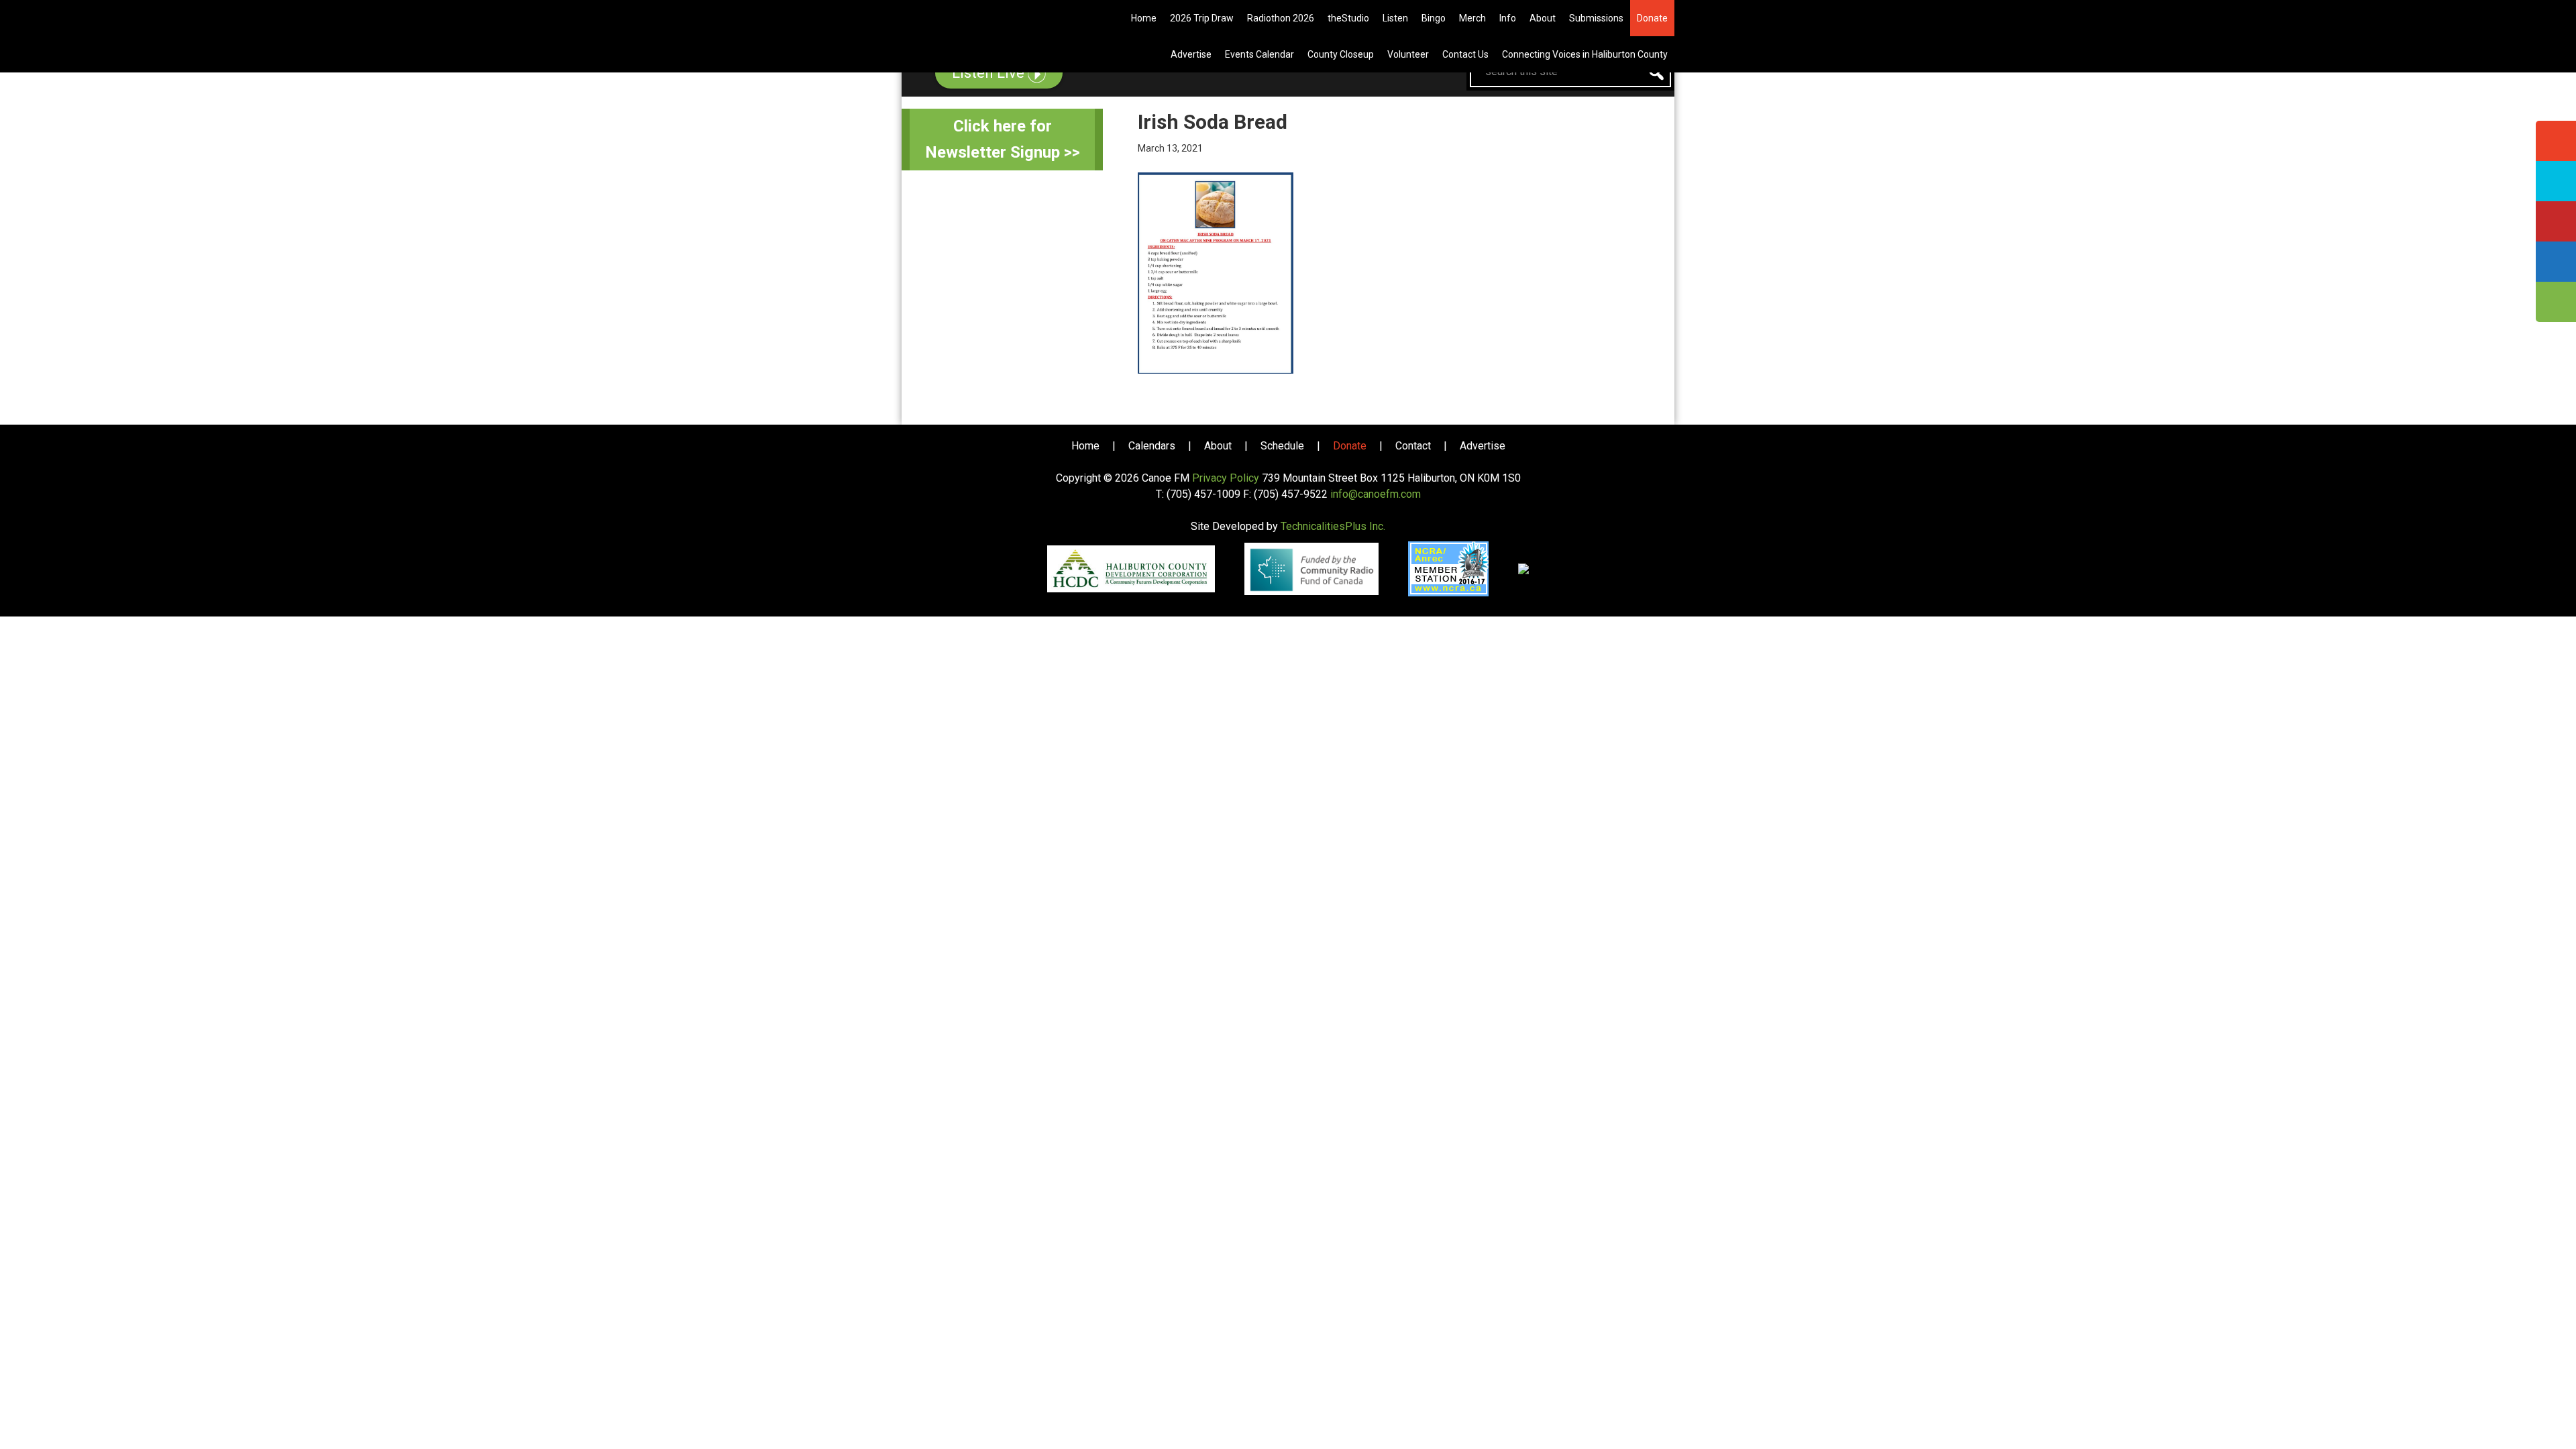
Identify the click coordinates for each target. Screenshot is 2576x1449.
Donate (1350, 446)
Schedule (1282, 446)
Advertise (1483, 446)
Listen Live (990, 73)
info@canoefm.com (1376, 494)
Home (1085, 446)
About (1218, 446)
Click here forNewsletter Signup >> (1003, 139)
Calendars (1152, 446)
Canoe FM (982, 20)
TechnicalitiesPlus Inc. (1333, 526)
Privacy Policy (1226, 478)
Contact (1413, 446)
